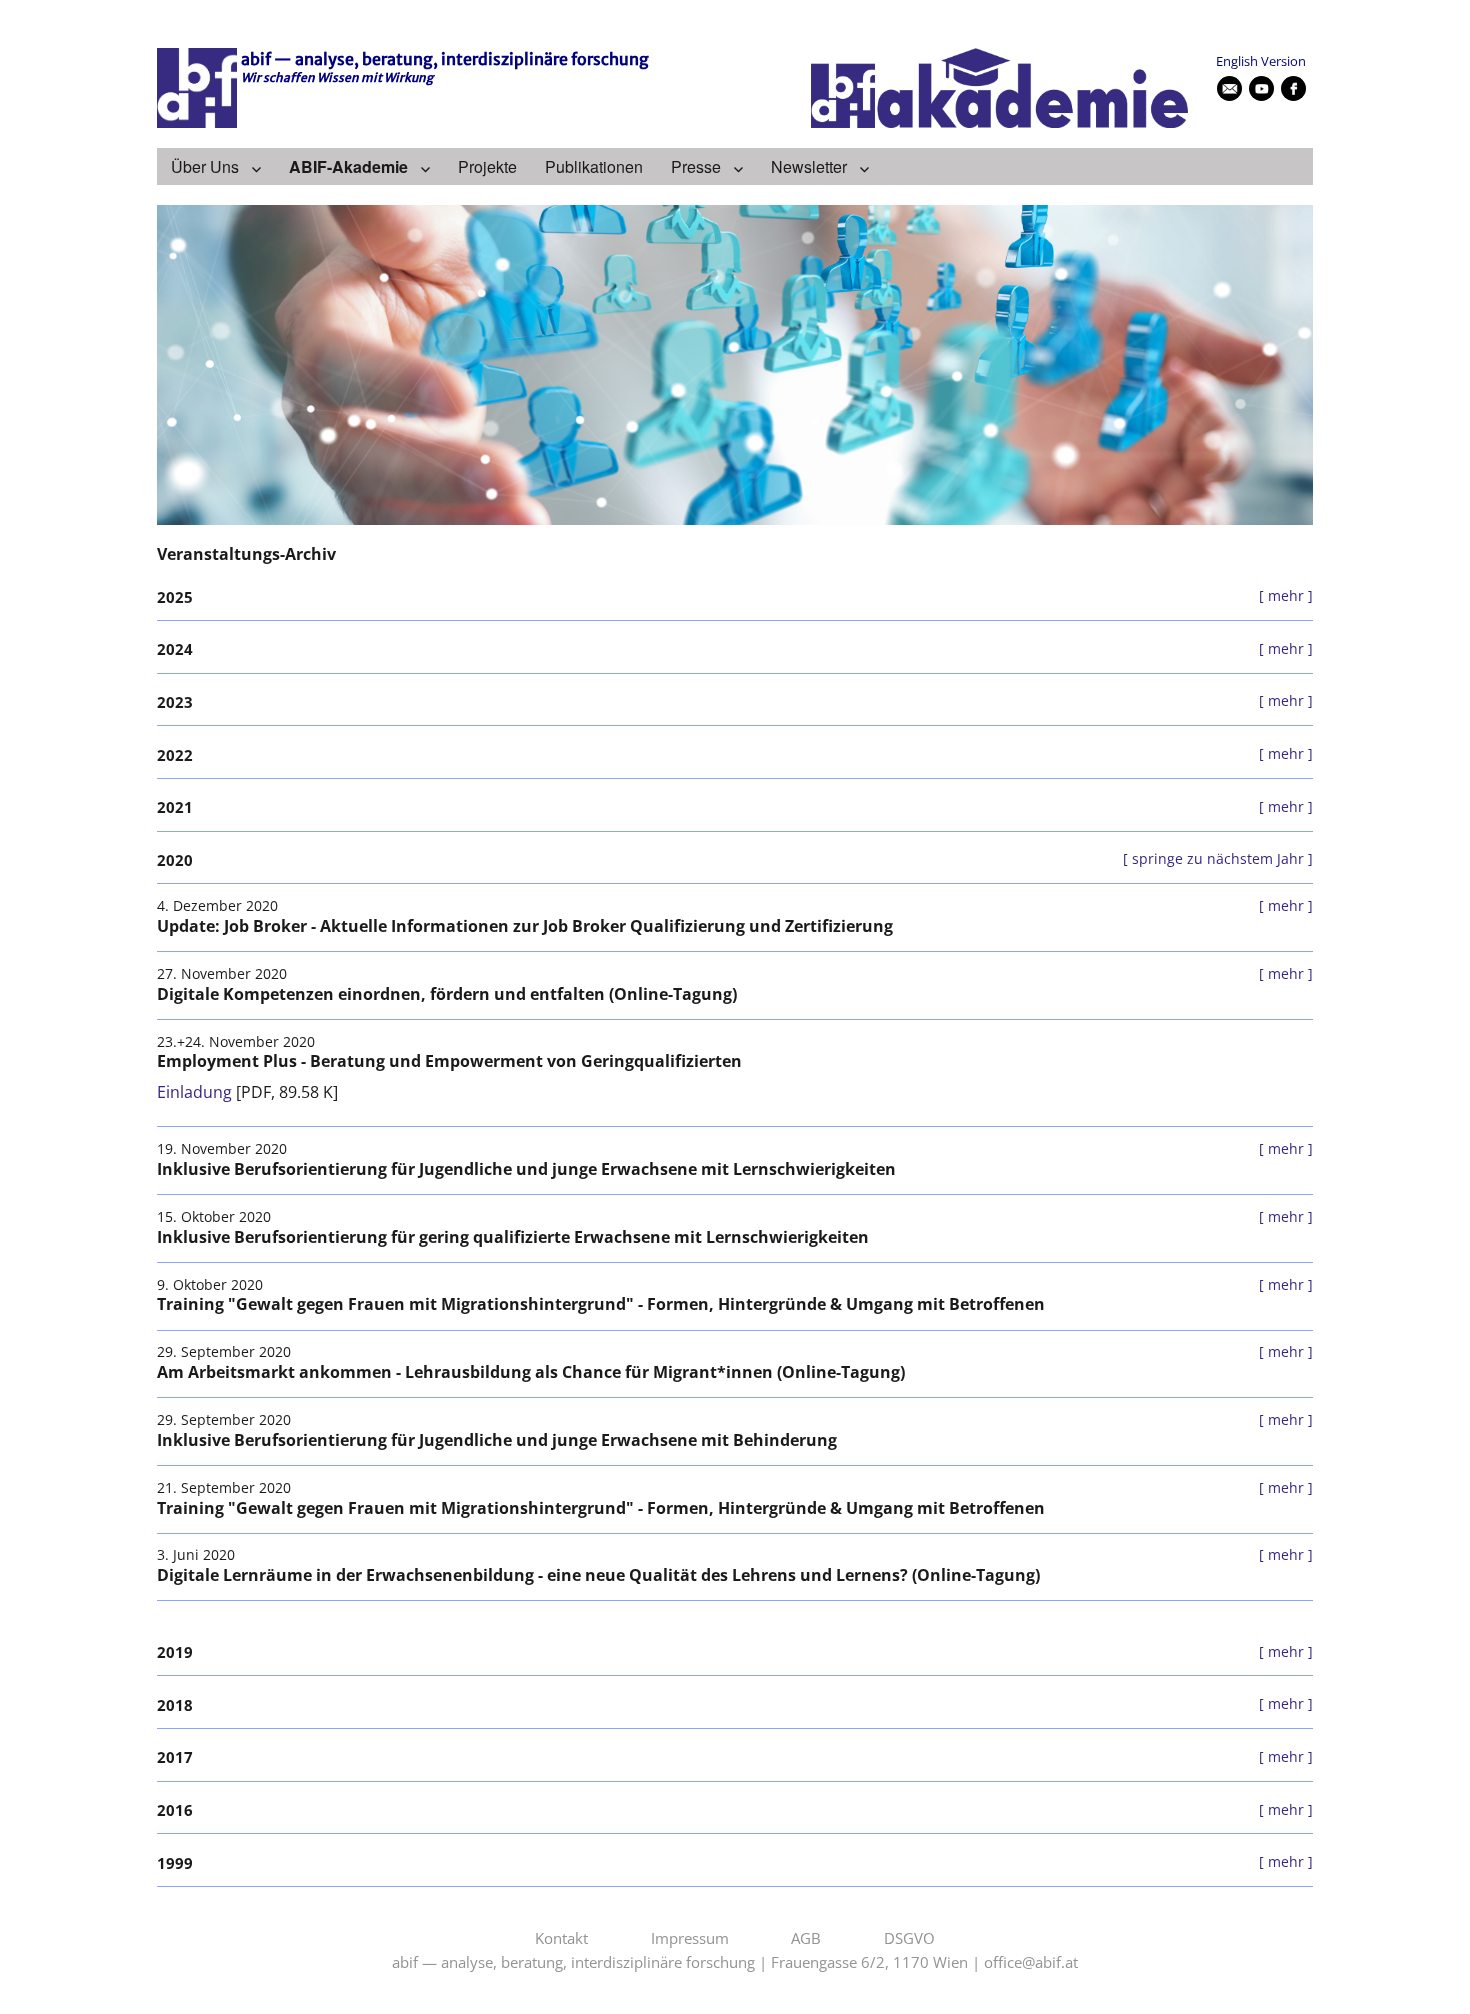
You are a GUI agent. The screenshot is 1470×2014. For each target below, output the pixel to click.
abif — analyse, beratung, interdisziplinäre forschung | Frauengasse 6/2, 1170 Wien (680, 1963)
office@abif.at (1031, 1963)
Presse (696, 166)
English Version (1261, 61)
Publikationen (594, 166)
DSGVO (909, 1939)
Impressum (690, 1939)
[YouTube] (1262, 89)
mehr (1286, 596)
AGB (806, 1939)
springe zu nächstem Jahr (1218, 859)
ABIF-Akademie (348, 166)
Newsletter (809, 166)
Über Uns (205, 166)
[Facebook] (1294, 89)
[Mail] (1230, 89)
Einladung (194, 1092)
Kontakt (561, 1939)
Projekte (487, 166)
